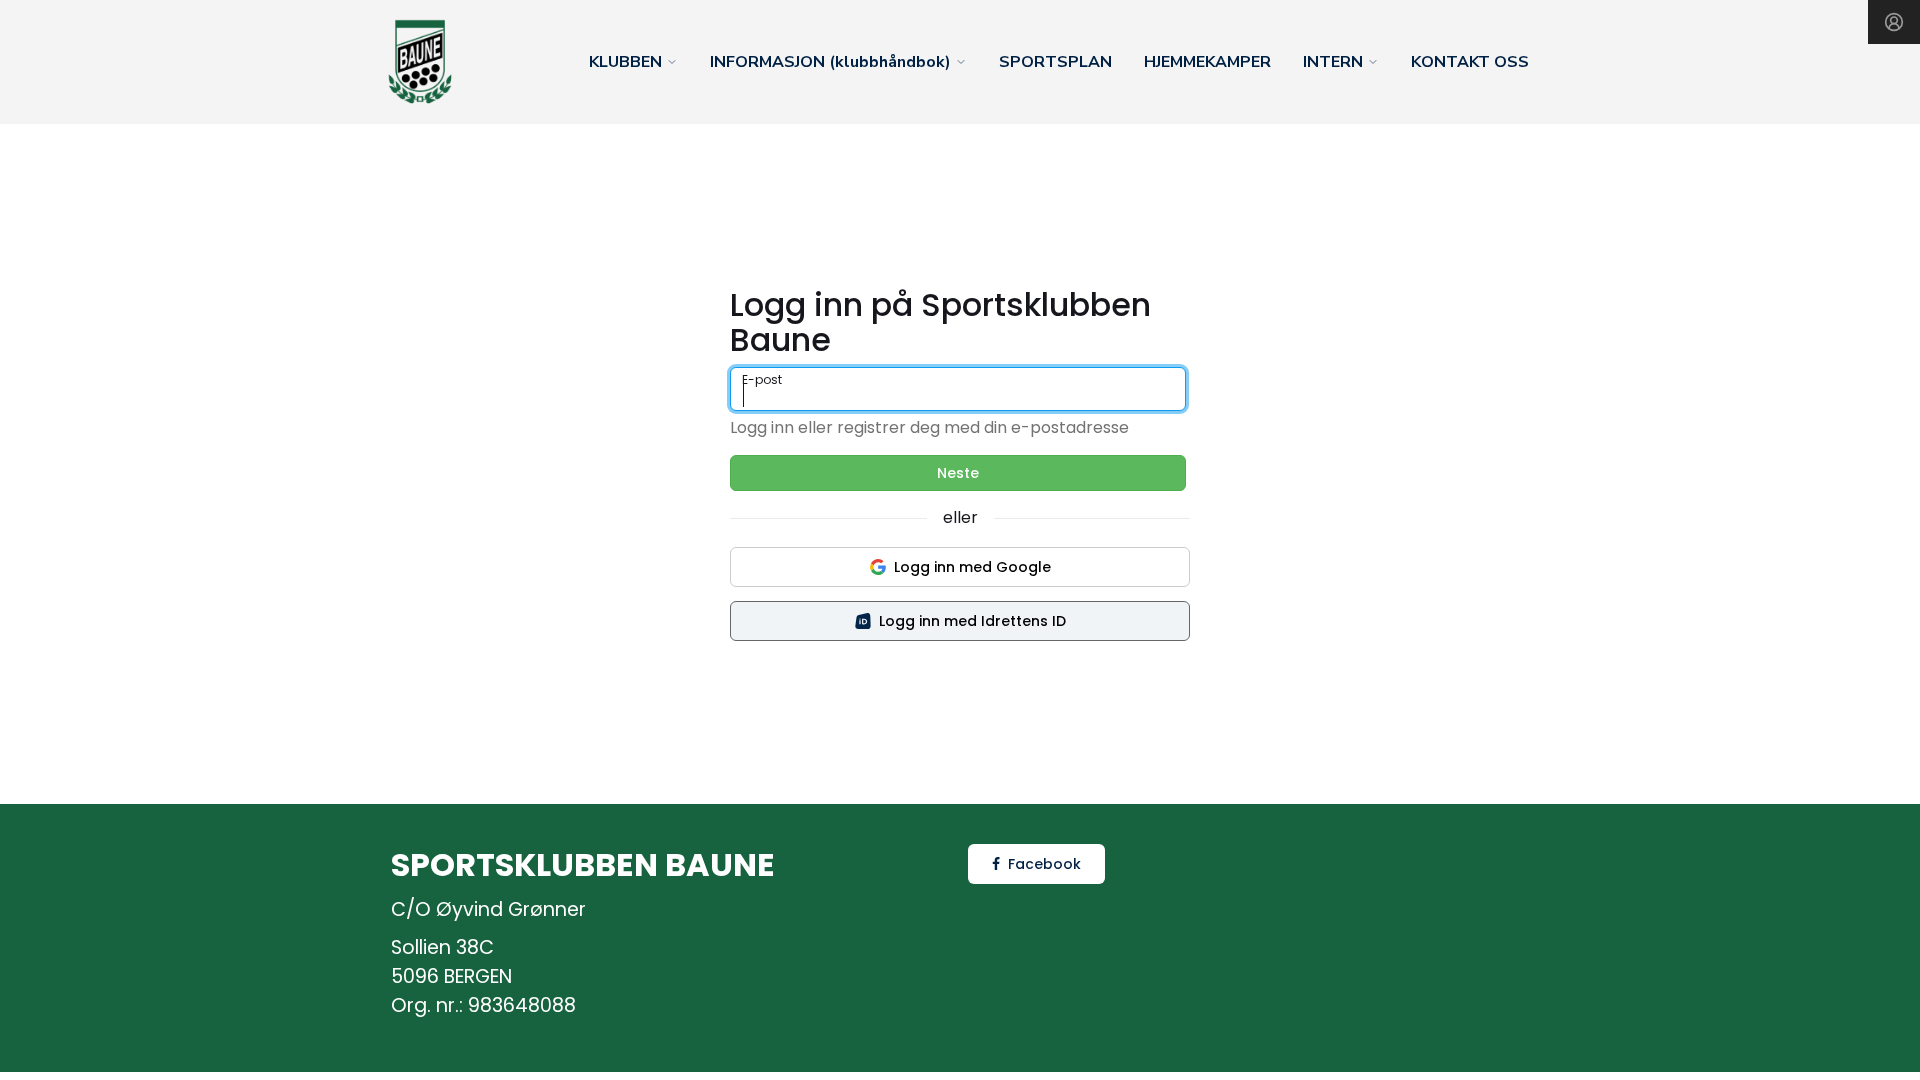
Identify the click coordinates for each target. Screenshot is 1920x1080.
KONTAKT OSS (1470, 62)
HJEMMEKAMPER (1207, 62)
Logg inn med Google (972, 567)
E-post (762, 379)
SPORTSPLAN (1055, 62)
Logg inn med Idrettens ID (972, 621)
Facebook (1044, 864)
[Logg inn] (1894, 22)
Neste (958, 473)
